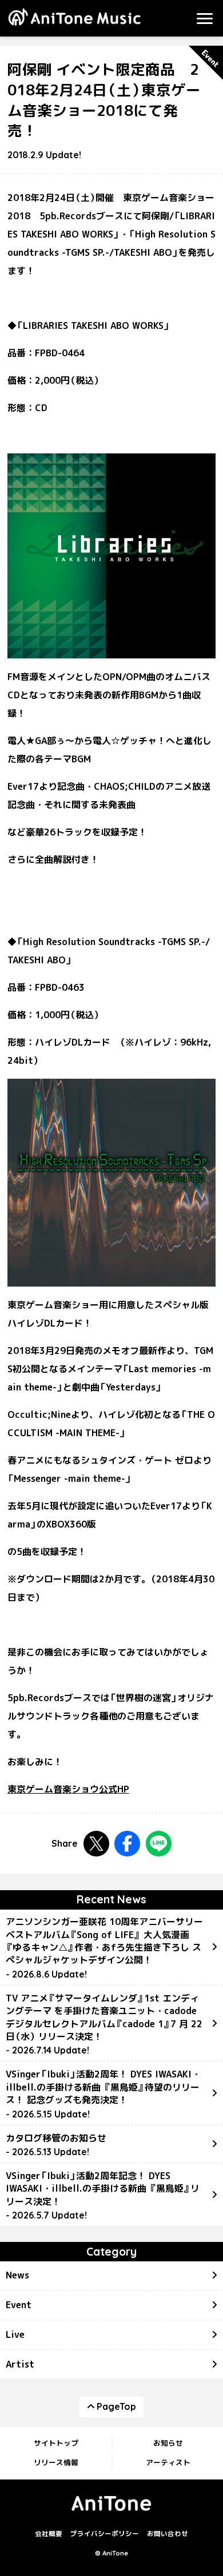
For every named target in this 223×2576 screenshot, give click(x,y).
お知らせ (168, 2443)
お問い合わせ (168, 2534)
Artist (20, 2364)
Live (15, 2334)
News (17, 2275)
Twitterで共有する (96, 1844)
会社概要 (49, 2534)
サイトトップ (56, 2443)
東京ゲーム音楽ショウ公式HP (68, 1789)
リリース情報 (56, 2462)
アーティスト (168, 2462)
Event (19, 2305)
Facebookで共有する (127, 1844)
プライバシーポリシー (105, 2534)
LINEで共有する (159, 1844)
